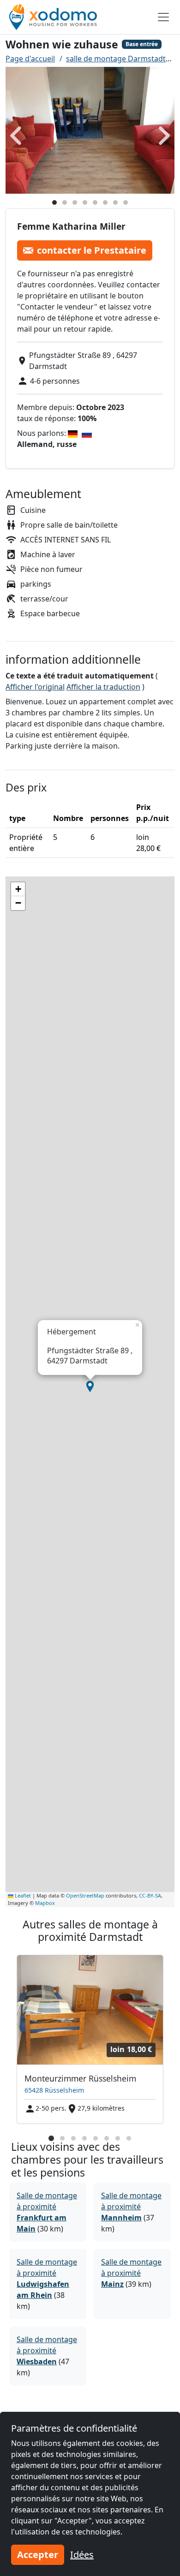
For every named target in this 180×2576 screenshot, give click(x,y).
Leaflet (22, 1895)
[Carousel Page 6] (107, 2138)
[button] (90, 1386)
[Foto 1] (54, 202)
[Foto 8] (126, 202)
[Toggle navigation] (163, 17)
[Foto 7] (115, 202)
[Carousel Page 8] (129, 2138)
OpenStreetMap (85, 1895)
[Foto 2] (65, 202)
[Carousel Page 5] (96, 2138)
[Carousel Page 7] (118, 2138)
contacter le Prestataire (92, 250)
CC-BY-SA (150, 1895)
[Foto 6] (105, 202)
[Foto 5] (95, 202)
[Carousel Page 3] (73, 2138)
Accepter (38, 2555)
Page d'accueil (30, 59)
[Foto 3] (75, 202)
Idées (82, 2555)
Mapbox (45, 1903)
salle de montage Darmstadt (116, 59)
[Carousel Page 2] (62, 2138)
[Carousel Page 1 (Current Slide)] (51, 2138)
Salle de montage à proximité (131, 2207)
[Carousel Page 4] (84, 2138)
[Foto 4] (85, 202)
